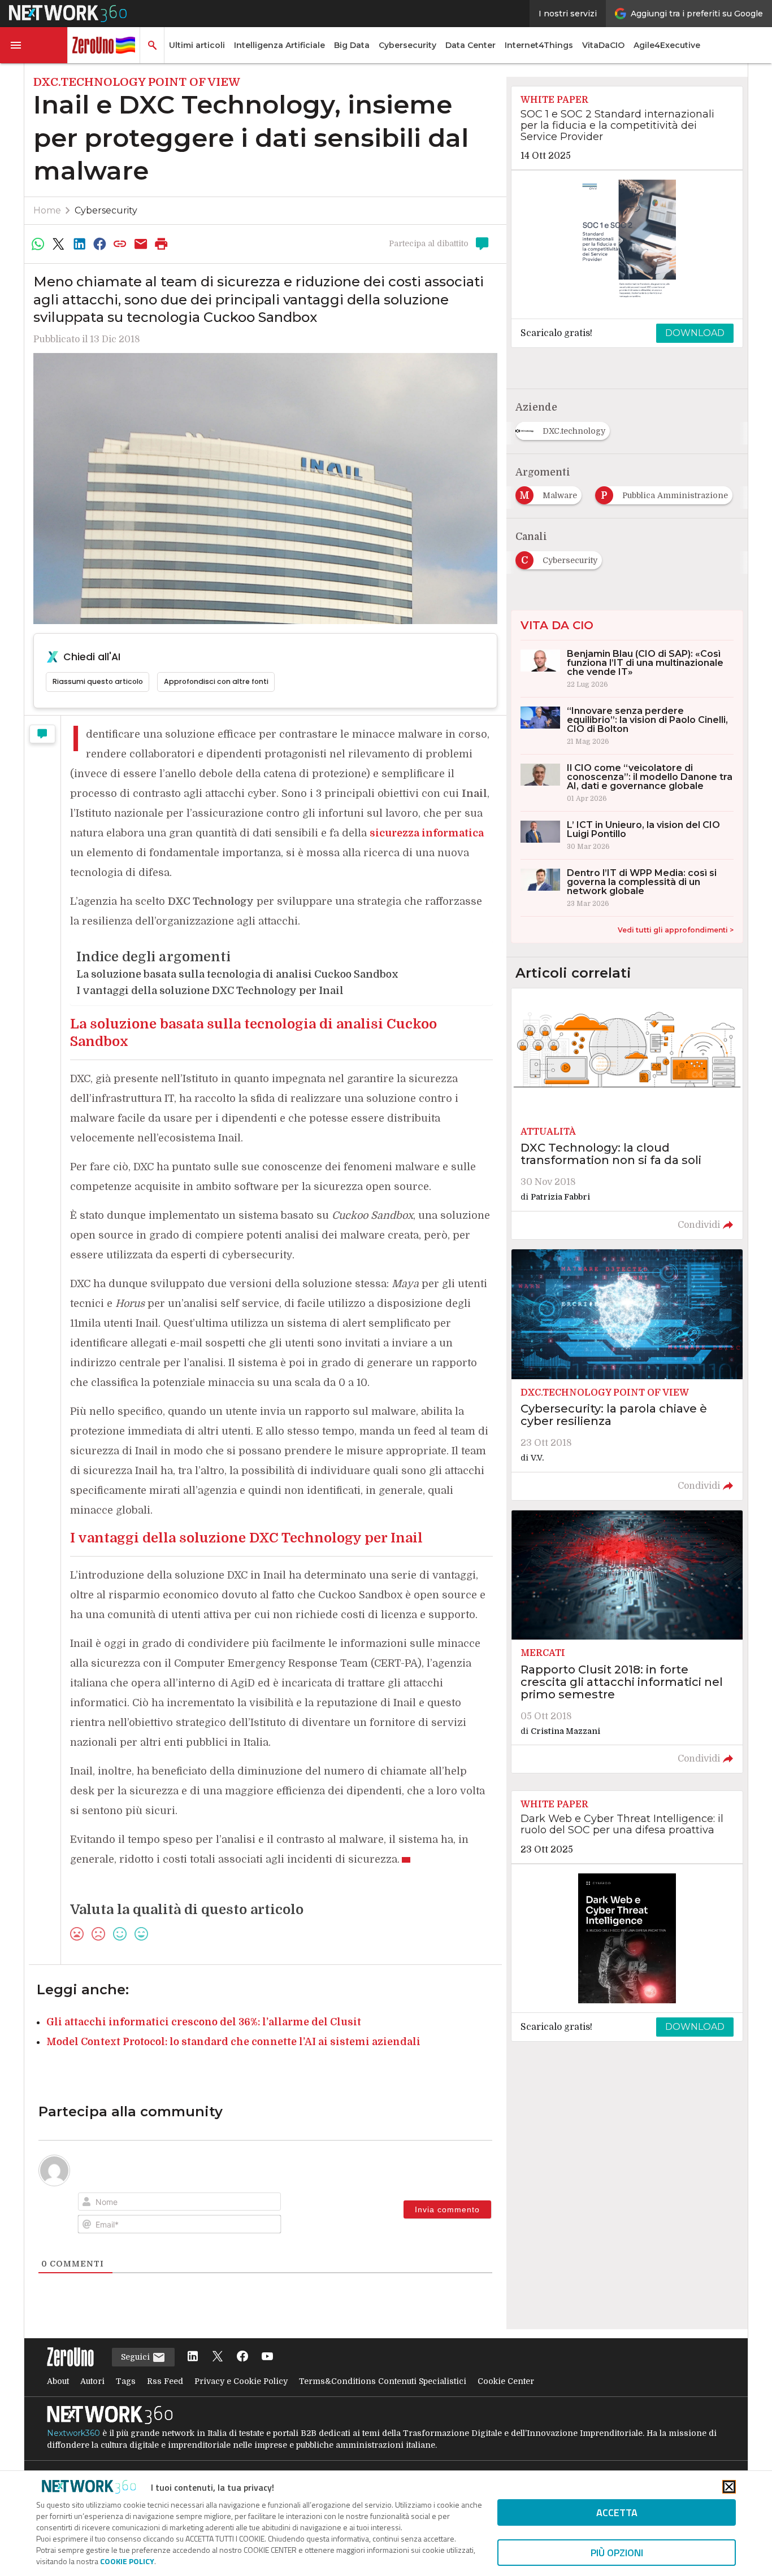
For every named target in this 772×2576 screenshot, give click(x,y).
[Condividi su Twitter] (58, 244)
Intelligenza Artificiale (279, 45)
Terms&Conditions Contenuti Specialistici (383, 2381)
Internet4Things (539, 45)
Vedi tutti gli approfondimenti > (676, 930)
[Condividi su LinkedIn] (79, 244)
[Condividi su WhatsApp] (38, 244)
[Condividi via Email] (141, 244)
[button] (34, 45)
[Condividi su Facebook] (99, 244)
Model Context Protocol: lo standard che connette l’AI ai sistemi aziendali (233, 2042)
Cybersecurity (407, 45)
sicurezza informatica (427, 833)
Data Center (470, 45)
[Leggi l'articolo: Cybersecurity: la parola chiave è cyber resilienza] (627, 1375)
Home (47, 210)
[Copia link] (120, 244)
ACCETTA (617, 2512)
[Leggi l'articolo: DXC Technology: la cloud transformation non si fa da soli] (627, 1114)
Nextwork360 (73, 2433)
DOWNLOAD (695, 333)
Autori (92, 2381)
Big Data (352, 45)
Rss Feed (165, 2381)
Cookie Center (506, 2381)
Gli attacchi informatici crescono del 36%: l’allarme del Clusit (204, 2022)
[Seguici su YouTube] (267, 2357)
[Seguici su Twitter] (218, 2357)
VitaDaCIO (603, 45)
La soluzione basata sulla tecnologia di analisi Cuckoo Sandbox (237, 974)
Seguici (136, 2357)
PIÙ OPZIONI (617, 2553)
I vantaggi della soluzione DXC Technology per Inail (210, 991)
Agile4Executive (667, 45)
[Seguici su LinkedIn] (193, 2357)
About (58, 2381)
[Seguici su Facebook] (242, 2357)
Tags (126, 2381)
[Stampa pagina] (162, 244)
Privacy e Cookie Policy (241, 2381)
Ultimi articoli (197, 45)
